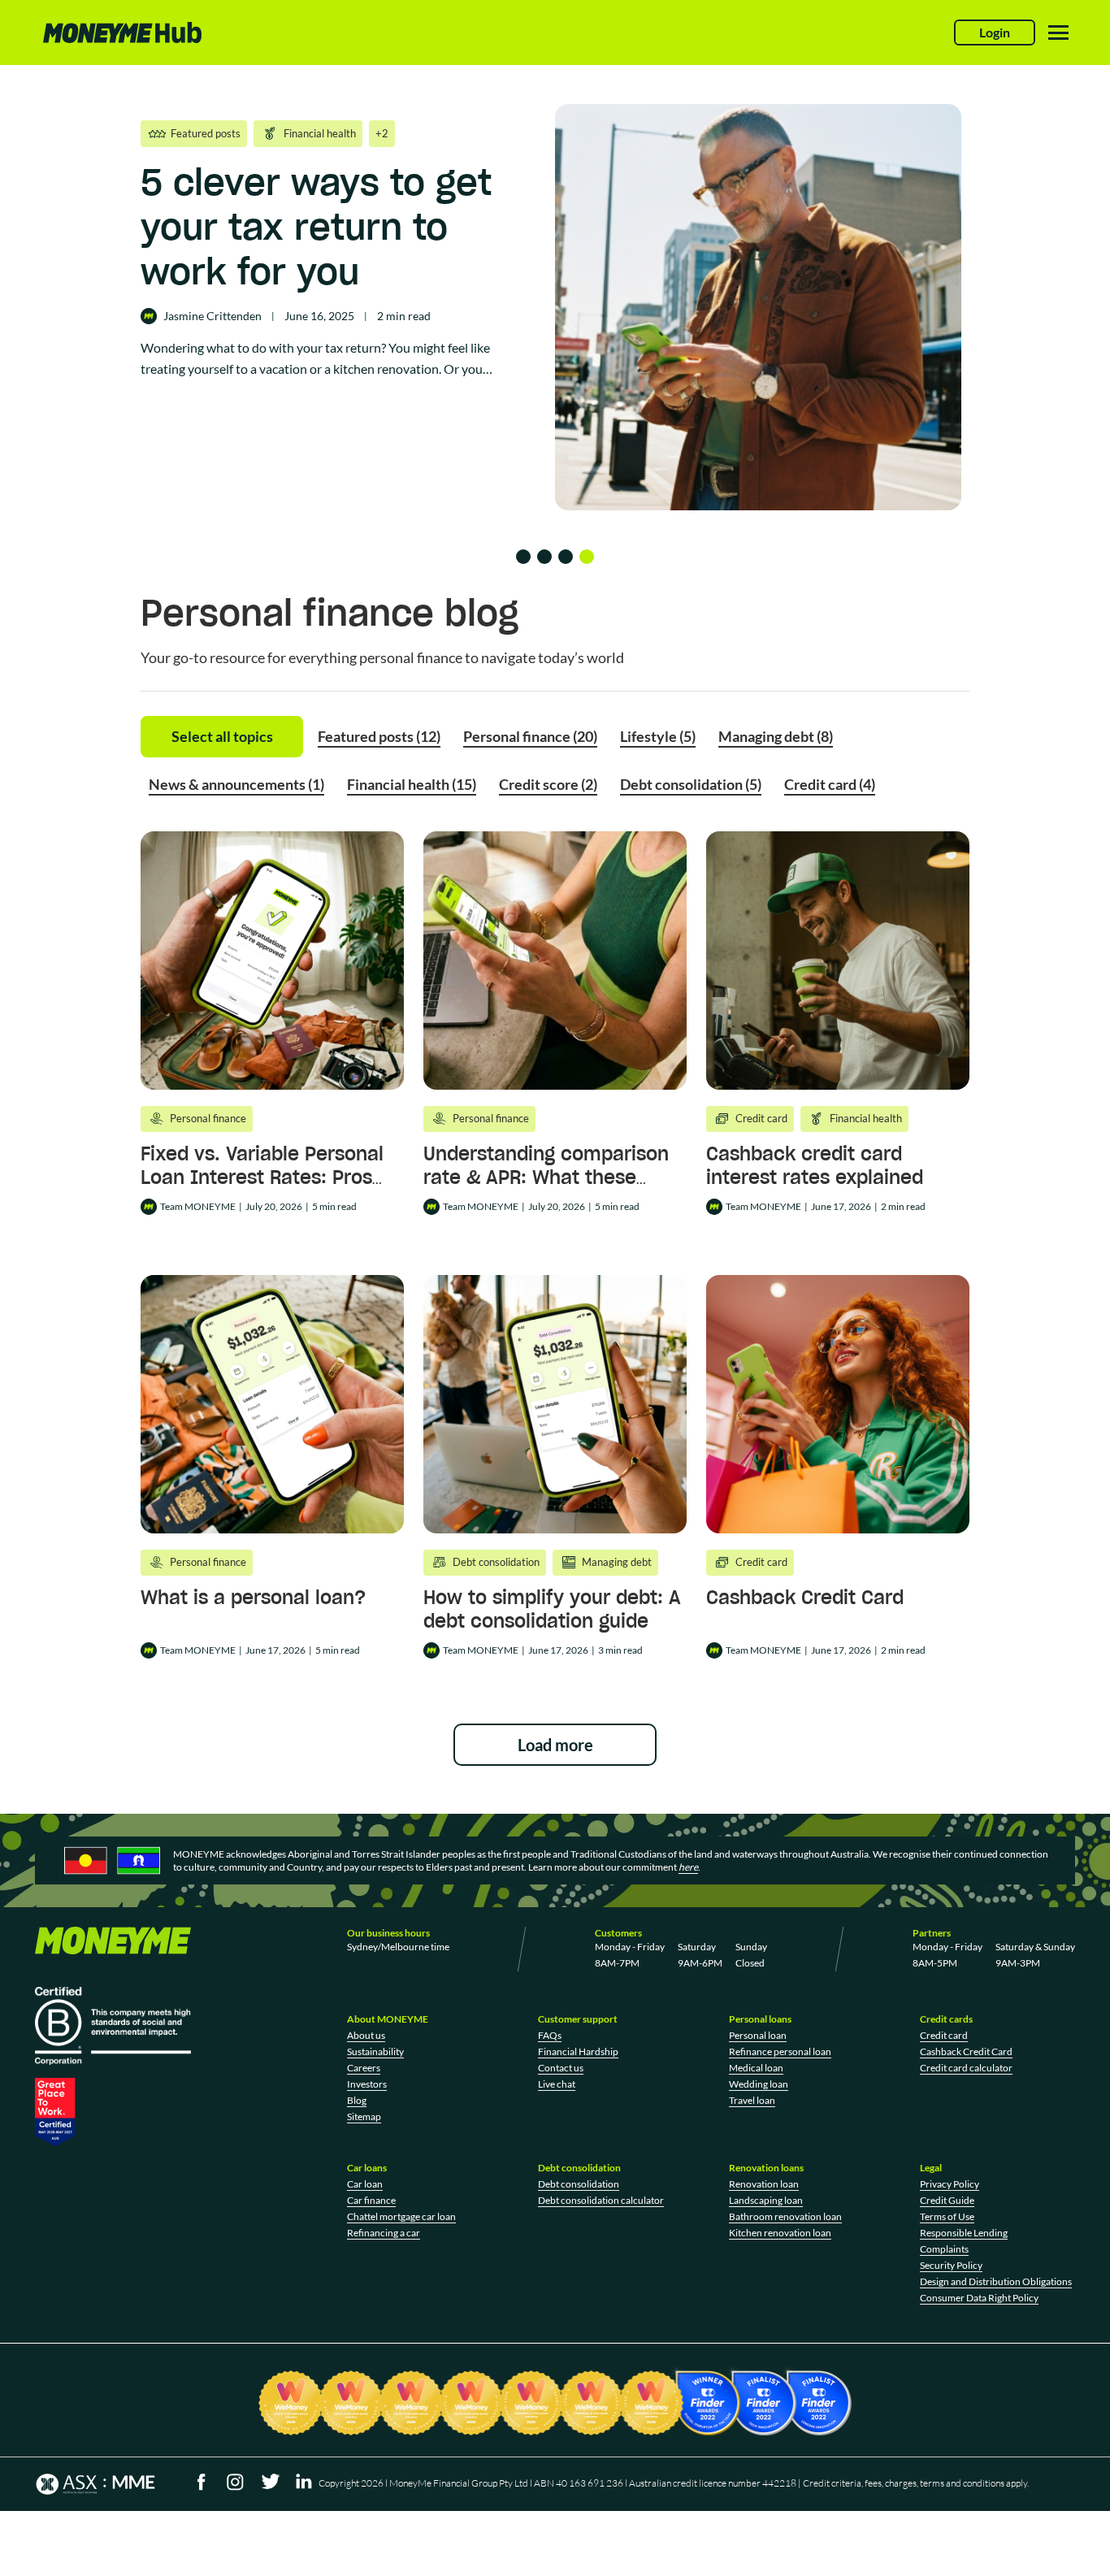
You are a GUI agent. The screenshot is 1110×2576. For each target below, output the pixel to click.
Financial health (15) (412, 784)
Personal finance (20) (530, 736)
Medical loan (756, 2068)
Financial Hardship (578, 2051)
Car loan (365, 2184)
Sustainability (375, 2051)
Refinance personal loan (780, 2051)
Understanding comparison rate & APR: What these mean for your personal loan (553, 1177)
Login (995, 32)
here (688, 1867)
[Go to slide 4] (587, 557)
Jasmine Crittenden (212, 316)
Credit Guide (947, 2200)
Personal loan (758, 2035)
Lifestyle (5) (658, 736)
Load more (555, 1745)
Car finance (371, 2200)
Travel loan (752, 2100)
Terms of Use (947, 2216)
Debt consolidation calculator (601, 2200)
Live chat (557, 2084)
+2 (382, 133)
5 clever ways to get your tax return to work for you (316, 227)
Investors (367, 2084)
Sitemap (364, 2116)
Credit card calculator (966, 2068)
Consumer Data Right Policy (979, 2298)
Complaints (944, 2249)
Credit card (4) (830, 784)
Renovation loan (764, 2184)
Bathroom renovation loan (785, 2216)
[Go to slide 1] (523, 557)
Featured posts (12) (379, 736)
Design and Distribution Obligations (996, 2281)
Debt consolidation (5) (691, 784)
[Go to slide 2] (544, 557)
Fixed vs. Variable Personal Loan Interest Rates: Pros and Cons (262, 1177)
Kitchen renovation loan (780, 2233)
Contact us (561, 2068)
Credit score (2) (548, 784)
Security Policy (951, 2265)
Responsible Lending (964, 2233)
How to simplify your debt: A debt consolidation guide (552, 1609)
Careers (364, 2068)
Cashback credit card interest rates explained (815, 1165)
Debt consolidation (579, 2184)
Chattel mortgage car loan (401, 2216)
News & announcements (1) (236, 784)
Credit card (944, 2035)
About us (366, 2035)
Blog (357, 2100)
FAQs (550, 2035)
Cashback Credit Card (805, 1597)
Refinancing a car (384, 2233)
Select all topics (222, 736)
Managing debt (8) (776, 736)
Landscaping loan (766, 2200)
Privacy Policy (950, 2184)
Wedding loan (759, 2084)
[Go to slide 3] (566, 557)
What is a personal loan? (253, 1597)
